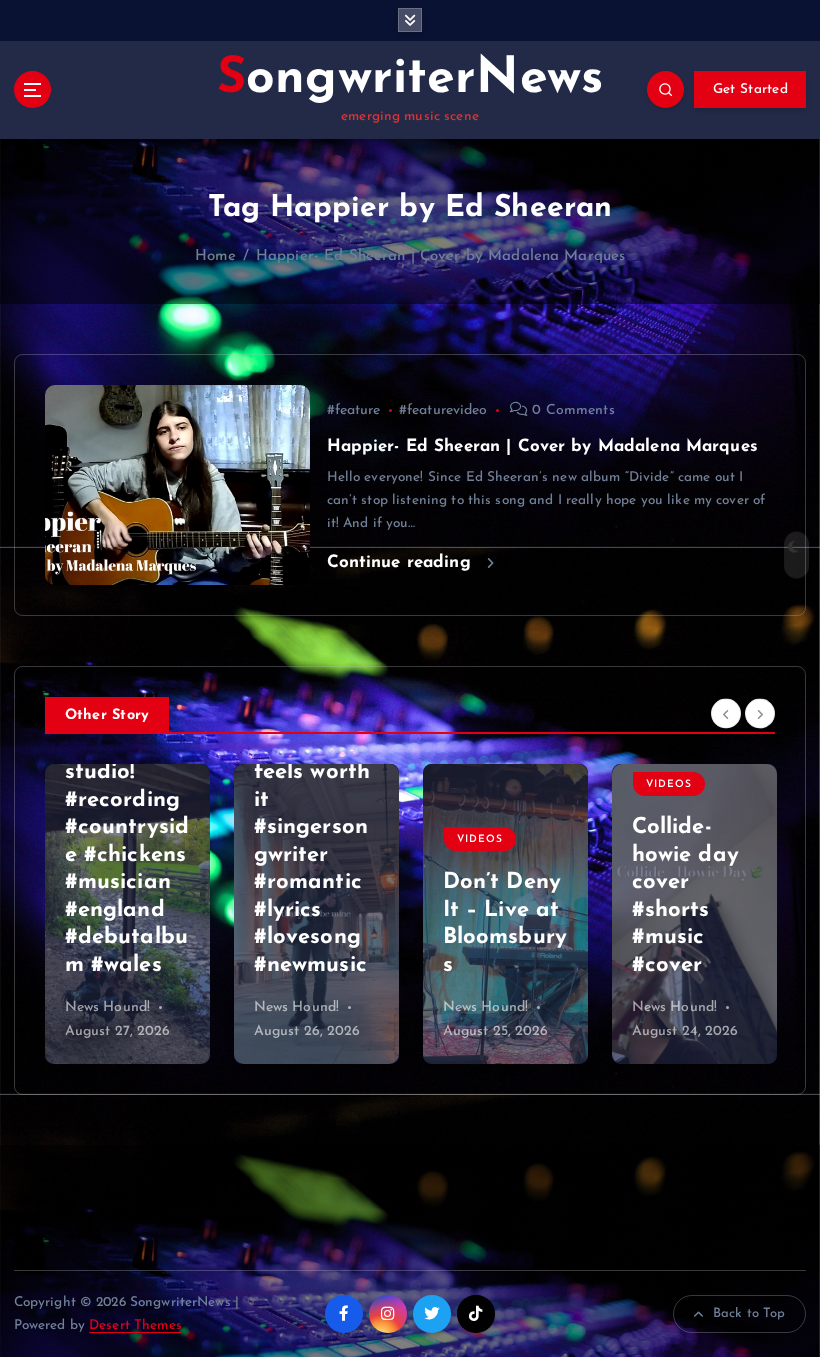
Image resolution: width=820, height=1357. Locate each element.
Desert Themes (135, 1325)
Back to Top (749, 1313)
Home (216, 256)
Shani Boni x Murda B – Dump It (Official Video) (688, 910)
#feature (354, 410)
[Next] (760, 714)
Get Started (750, 89)
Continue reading (402, 562)
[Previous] (726, 714)
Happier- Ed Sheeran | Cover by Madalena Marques (440, 256)
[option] (127, 914)
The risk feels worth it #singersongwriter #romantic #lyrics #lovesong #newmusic (123, 855)
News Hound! (108, 1007)
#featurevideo (443, 410)
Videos (291, 839)
